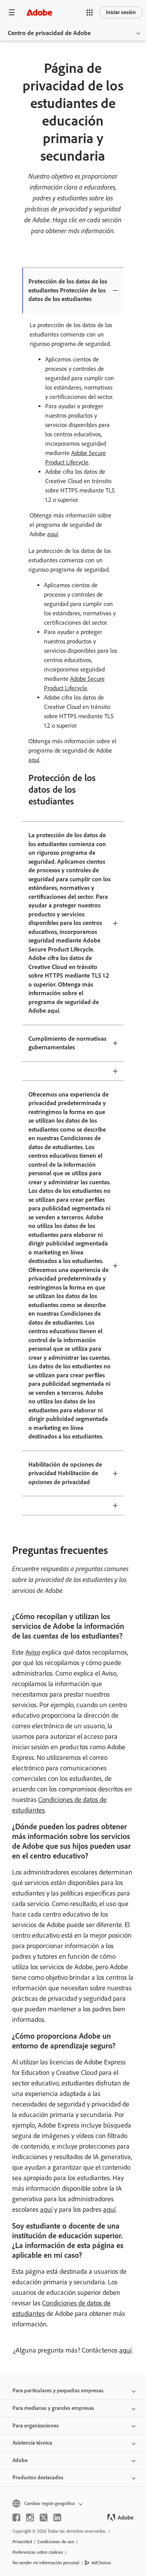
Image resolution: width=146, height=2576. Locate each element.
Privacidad (22, 2542)
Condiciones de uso (56, 2542)
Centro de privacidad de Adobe (49, 33)
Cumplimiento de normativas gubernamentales (67, 1043)
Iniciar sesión (121, 12)
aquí (53, 534)
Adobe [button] (20, 2460)
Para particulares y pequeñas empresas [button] (58, 2391)
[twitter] (44, 2518)
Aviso (33, 1652)
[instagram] (30, 2518)
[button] (90, 12)
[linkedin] (57, 2518)
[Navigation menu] (12, 12)
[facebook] (16, 2518)
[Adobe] (39, 12)
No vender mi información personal (46, 2563)
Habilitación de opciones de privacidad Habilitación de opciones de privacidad (65, 1473)
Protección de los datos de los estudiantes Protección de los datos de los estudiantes (68, 290)
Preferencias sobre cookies (38, 2552)
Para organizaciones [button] (36, 2426)
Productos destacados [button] (38, 2478)
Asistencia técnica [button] (32, 2443)
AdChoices (101, 2563)
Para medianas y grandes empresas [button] (53, 2408)
